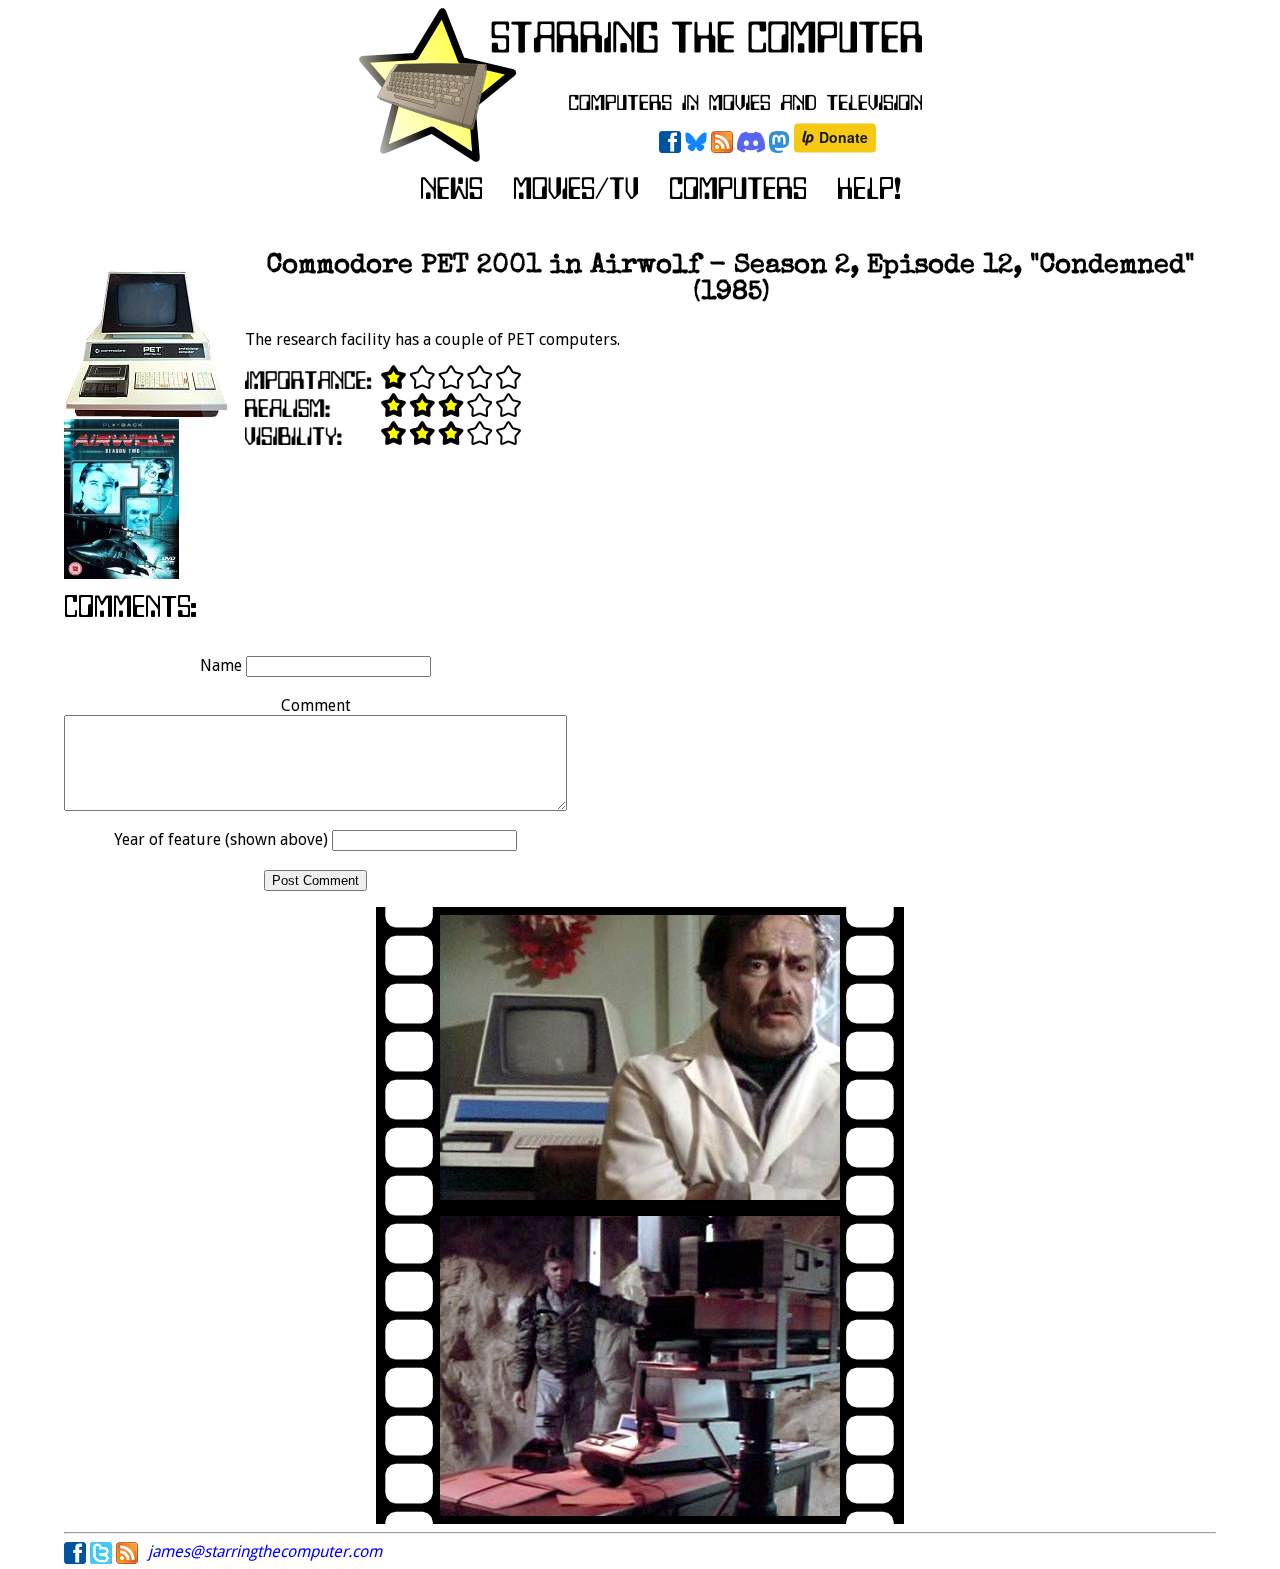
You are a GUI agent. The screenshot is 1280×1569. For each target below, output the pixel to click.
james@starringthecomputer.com (265, 1551)
